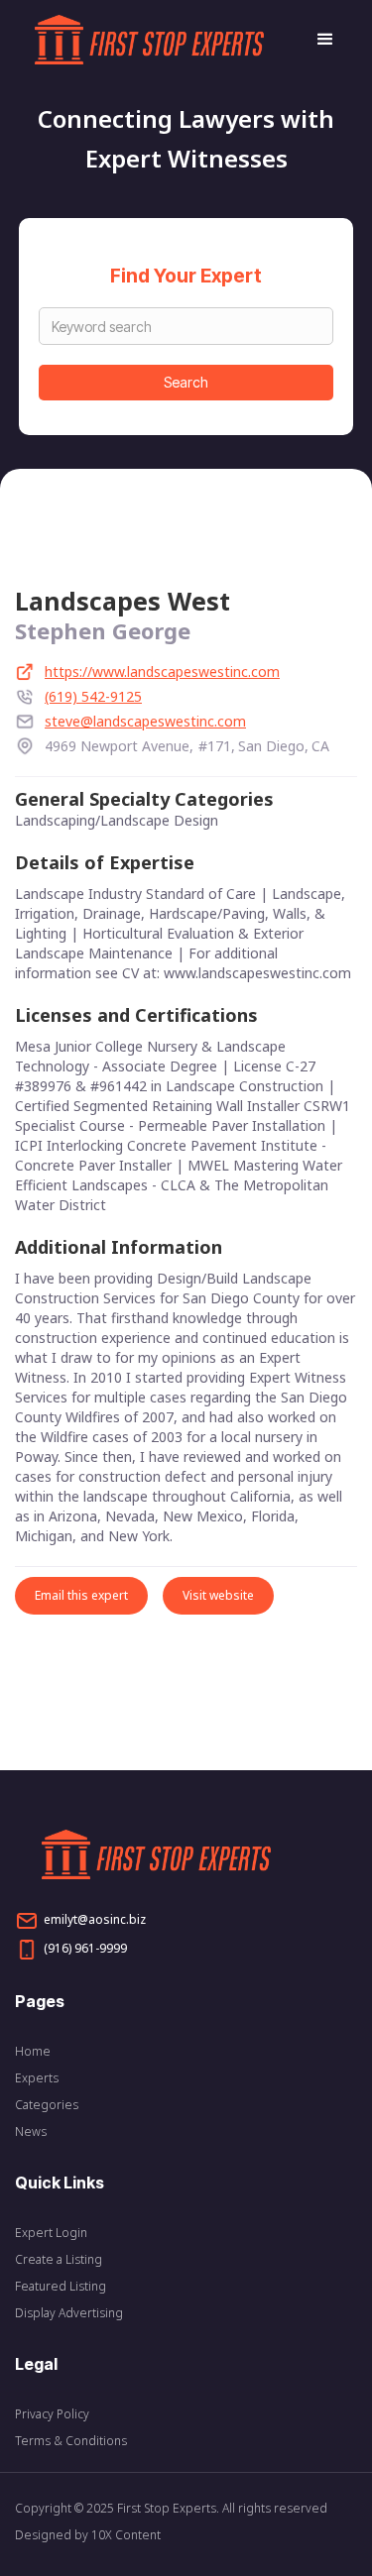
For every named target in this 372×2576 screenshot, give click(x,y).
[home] (165, 40)
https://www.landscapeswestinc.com (162, 672)
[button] (316, 40)
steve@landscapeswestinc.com (145, 721)
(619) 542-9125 (93, 696)
